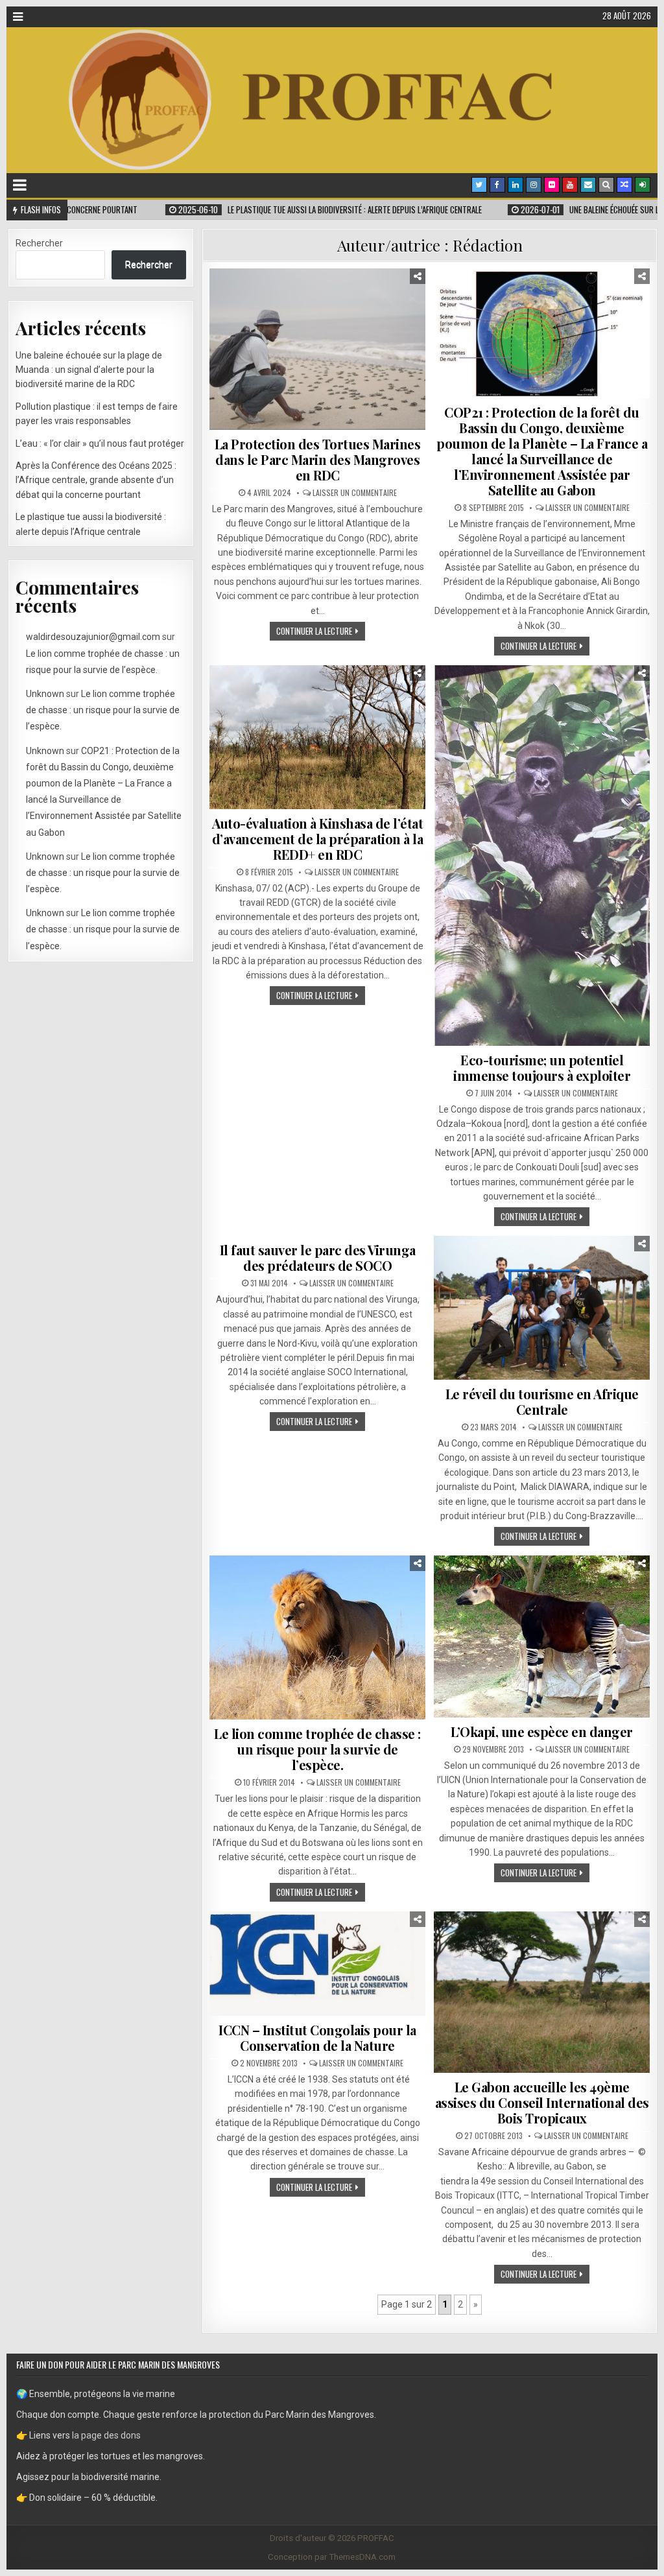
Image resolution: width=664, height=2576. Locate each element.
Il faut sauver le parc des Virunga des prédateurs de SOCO (318, 1258)
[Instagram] (534, 185)
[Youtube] (570, 185)
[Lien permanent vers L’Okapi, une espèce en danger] (541, 1636)
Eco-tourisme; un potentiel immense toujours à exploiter (542, 1068)
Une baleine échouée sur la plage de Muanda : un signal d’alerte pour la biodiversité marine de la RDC (89, 370)
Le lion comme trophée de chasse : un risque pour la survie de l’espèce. (317, 1749)
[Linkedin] (516, 185)
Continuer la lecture (314, 631)
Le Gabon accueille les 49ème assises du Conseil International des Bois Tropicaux (542, 2102)
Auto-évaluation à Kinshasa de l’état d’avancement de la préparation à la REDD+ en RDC (318, 839)
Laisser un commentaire (355, 493)
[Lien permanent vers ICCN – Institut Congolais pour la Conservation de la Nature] (317, 1964)
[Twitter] (479, 185)
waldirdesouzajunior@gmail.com (93, 637)
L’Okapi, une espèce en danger (542, 1731)
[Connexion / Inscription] (643, 185)
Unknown (45, 694)
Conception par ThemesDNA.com (332, 2557)
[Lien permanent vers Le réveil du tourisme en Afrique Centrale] (541, 1308)
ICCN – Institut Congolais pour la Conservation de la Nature (317, 2038)
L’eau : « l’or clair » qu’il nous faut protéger (100, 443)
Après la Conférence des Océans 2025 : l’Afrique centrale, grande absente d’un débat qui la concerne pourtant (96, 480)
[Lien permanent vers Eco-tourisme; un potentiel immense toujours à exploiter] (541, 856)
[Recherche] (606, 185)
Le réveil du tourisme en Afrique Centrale (542, 1401)
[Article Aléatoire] (624, 185)
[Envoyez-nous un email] (588, 185)
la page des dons (106, 2435)
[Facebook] (497, 185)
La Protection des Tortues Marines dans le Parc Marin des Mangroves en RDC (318, 459)
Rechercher (39, 243)
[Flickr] (552, 185)
